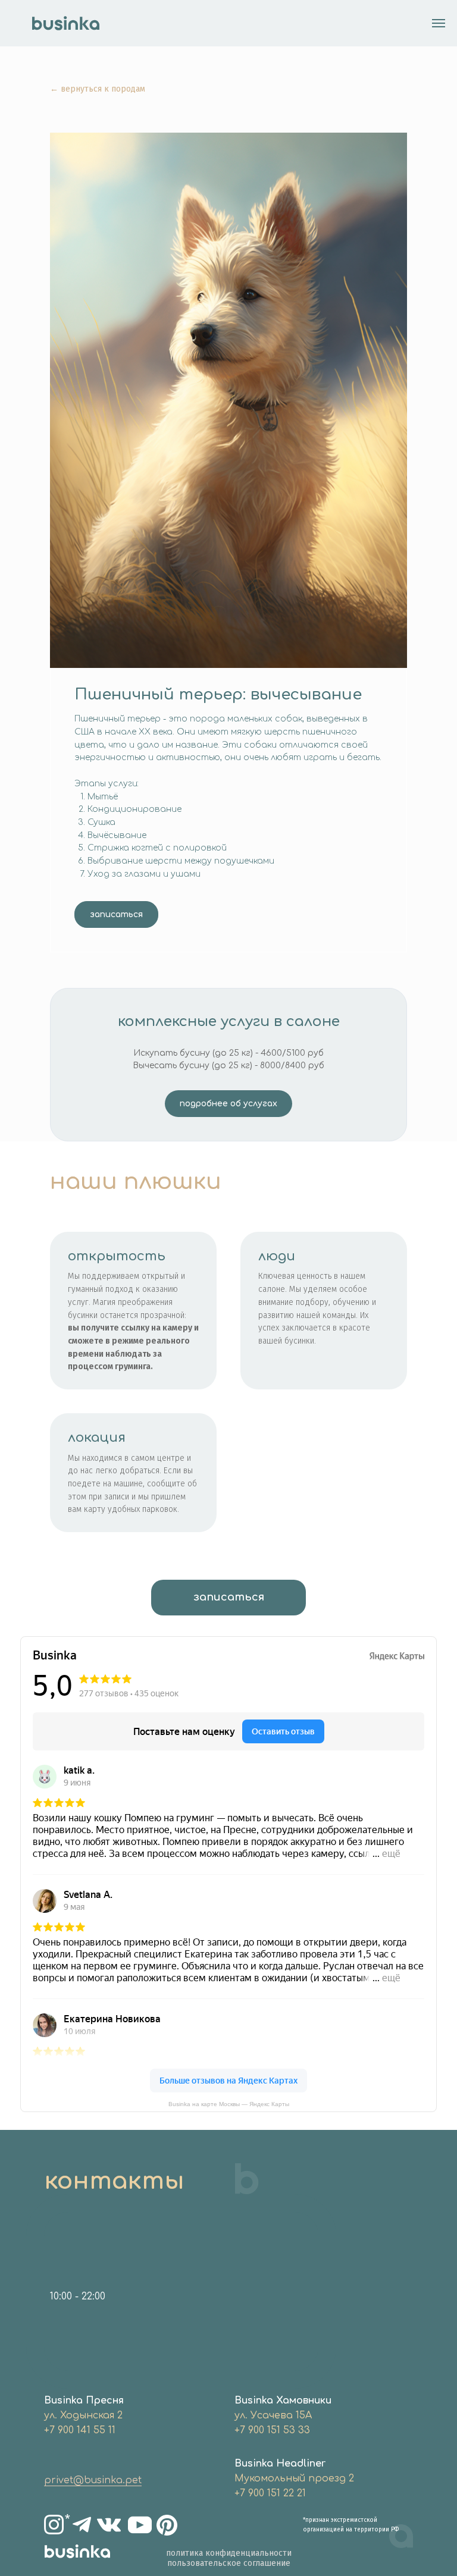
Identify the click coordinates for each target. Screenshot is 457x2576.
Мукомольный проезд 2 (294, 2478)
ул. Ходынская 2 (83, 2415)
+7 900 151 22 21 (270, 2493)
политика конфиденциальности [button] (229, 2553)
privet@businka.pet (93, 2480)
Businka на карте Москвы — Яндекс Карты (229, 2104)
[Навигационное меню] (439, 23)
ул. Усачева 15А (273, 2415)
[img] (82, 2525)
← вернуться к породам (98, 89)
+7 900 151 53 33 (272, 2430)
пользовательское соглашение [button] (229, 2563)
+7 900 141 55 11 (80, 2430)
